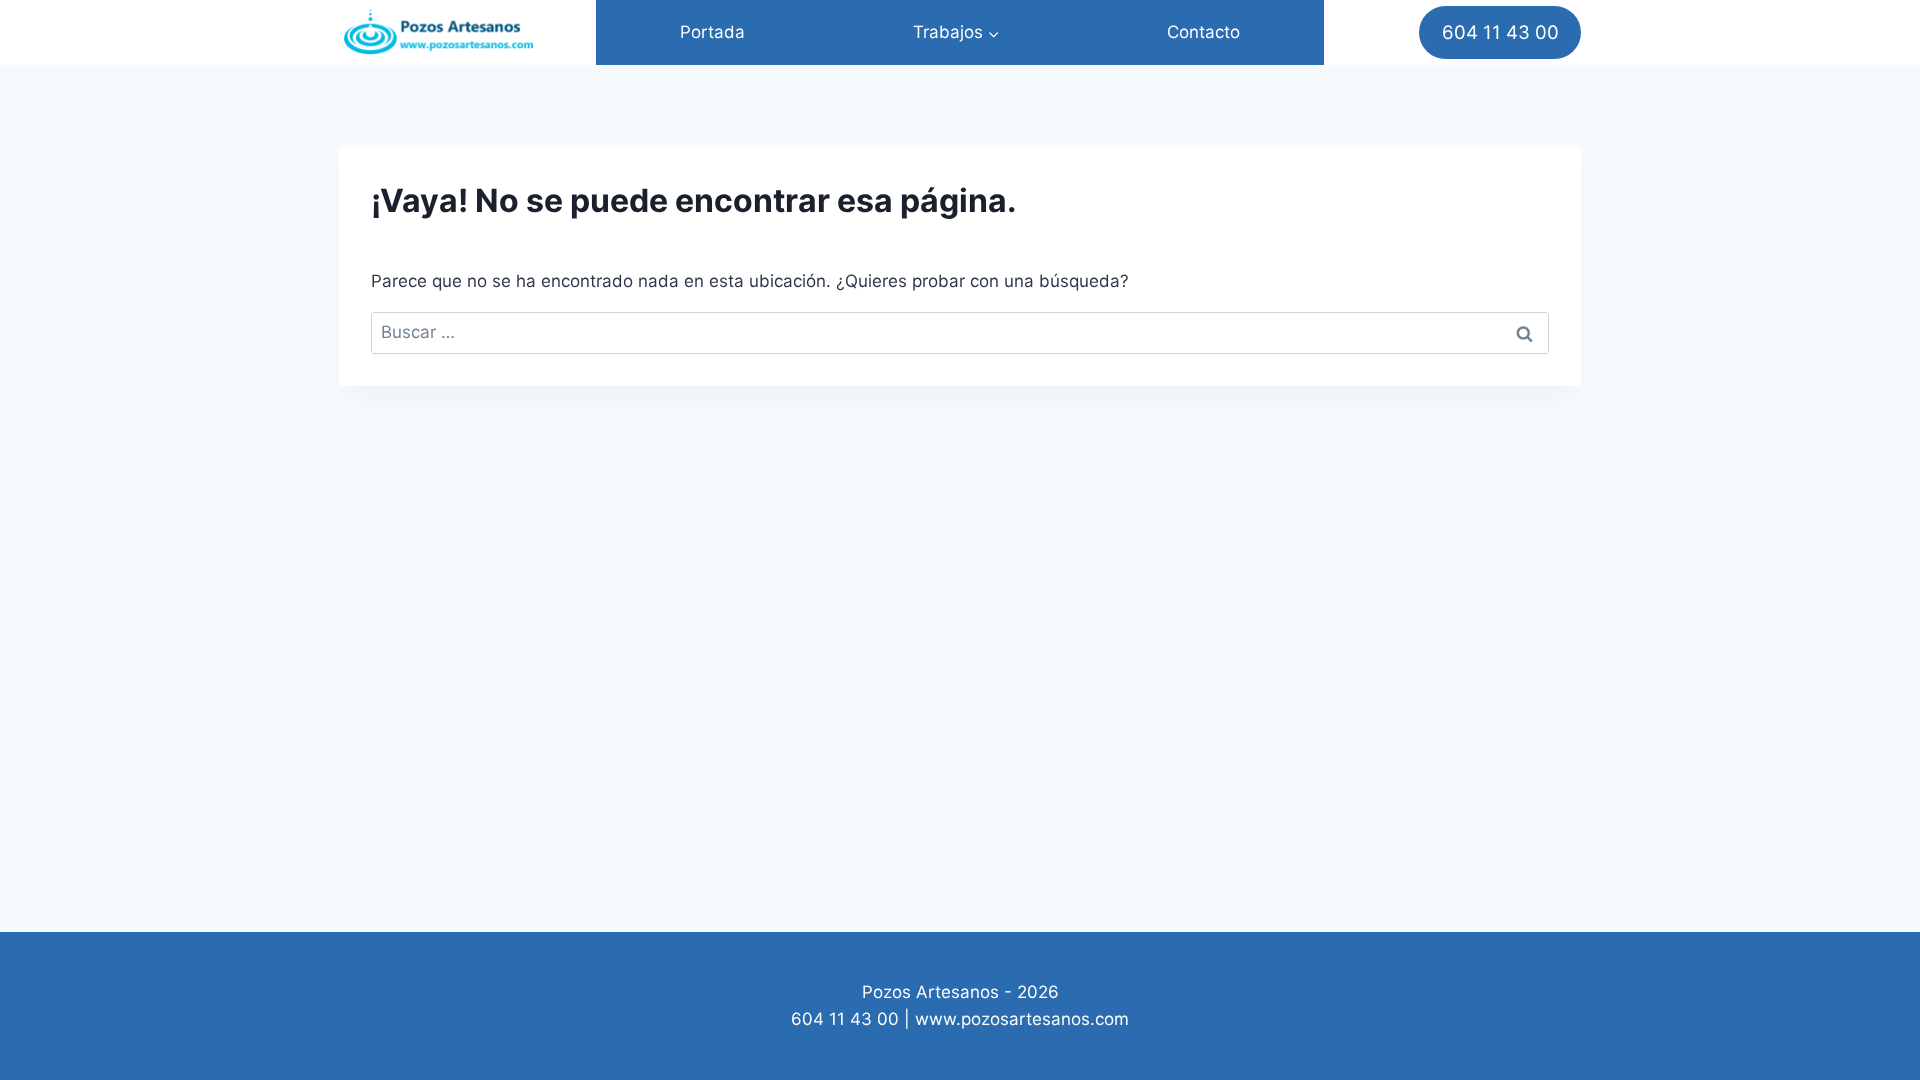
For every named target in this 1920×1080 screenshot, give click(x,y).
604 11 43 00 (1500, 32)
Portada (712, 32)
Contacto (1203, 32)
